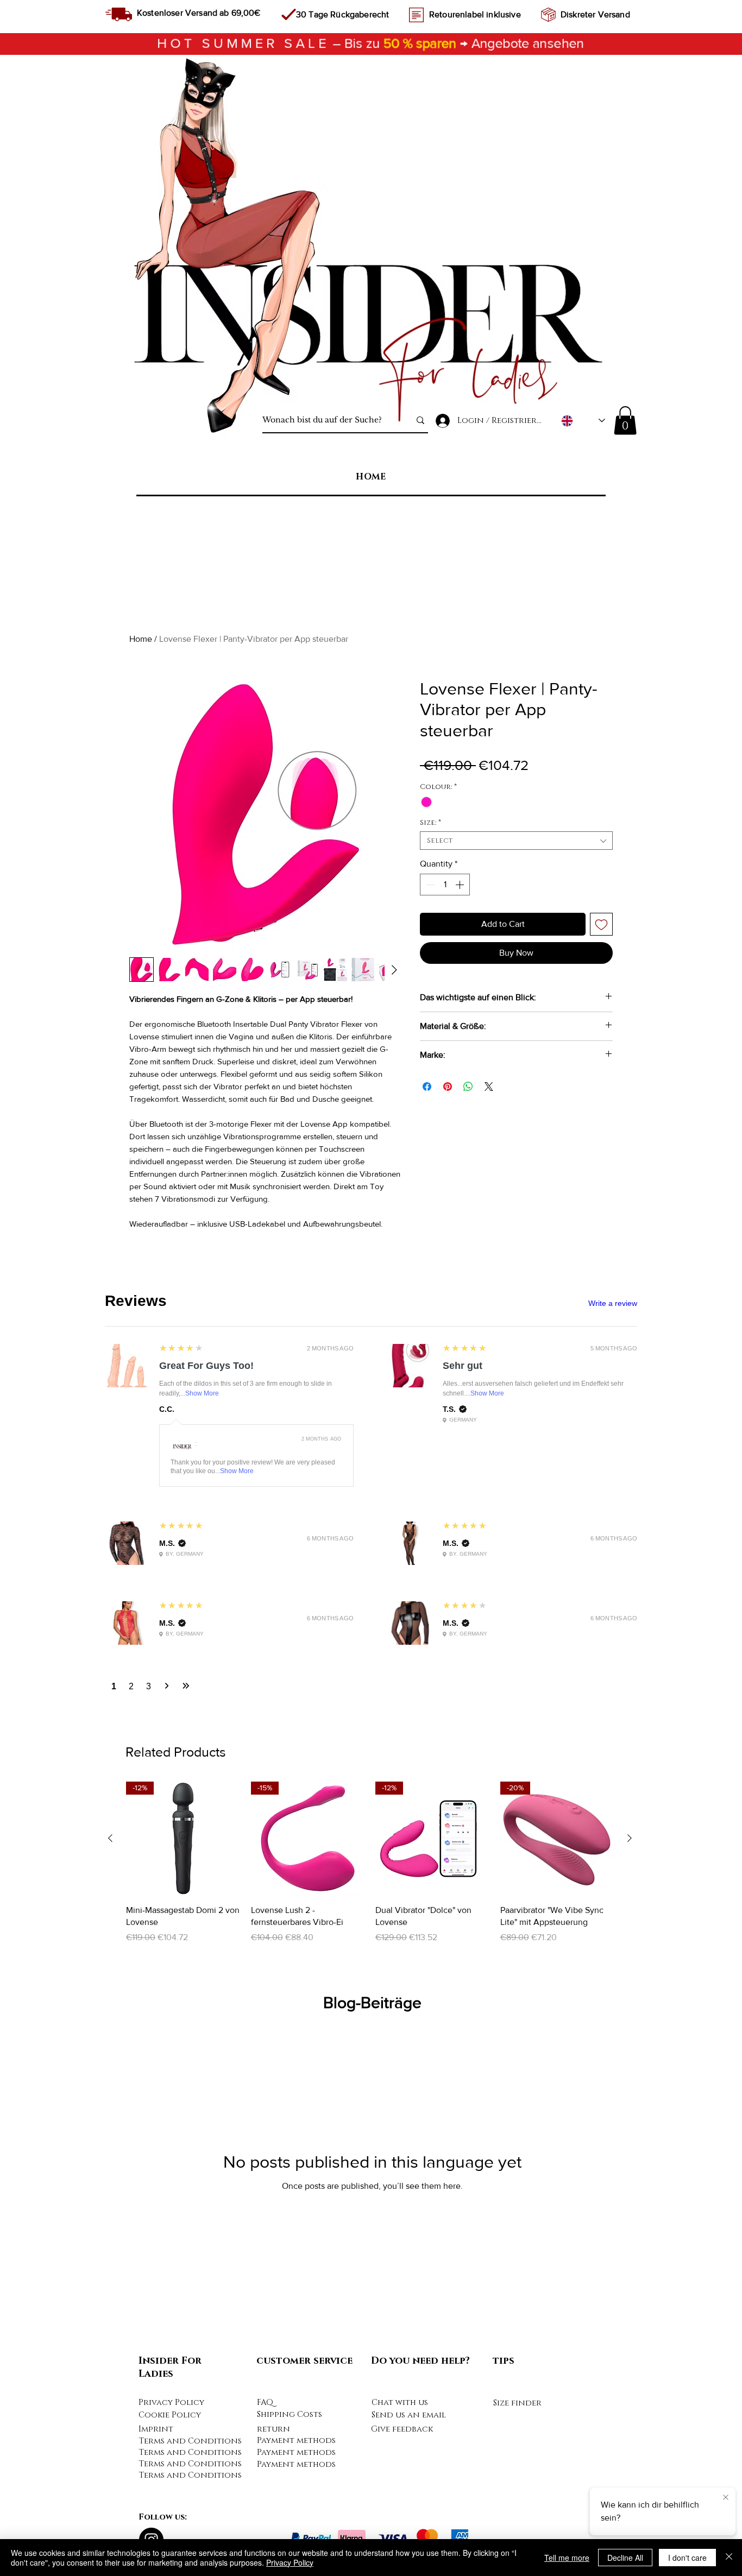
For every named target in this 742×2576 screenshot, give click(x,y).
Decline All (625, 2558)
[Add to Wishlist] (601, 924)
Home (141, 639)
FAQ (265, 2403)
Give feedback (402, 2429)
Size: (430, 823)
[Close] (729, 2558)
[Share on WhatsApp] (468, 1087)
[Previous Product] (110, 1838)
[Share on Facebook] (427, 1087)
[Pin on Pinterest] (448, 1087)
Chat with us (400, 2403)
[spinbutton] (445, 885)
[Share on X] (489, 1087)
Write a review (613, 1303)
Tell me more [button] (567, 2558)
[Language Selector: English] (583, 421)
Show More (202, 1393)
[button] (625, 421)
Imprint (156, 2429)
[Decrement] (429, 885)
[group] (370, 1869)
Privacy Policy (171, 2403)
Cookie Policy (170, 2415)
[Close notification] (726, 2498)
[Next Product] (630, 1838)
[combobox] (516, 841)
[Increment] (461, 885)
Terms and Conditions (190, 2441)
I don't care (687, 2558)
